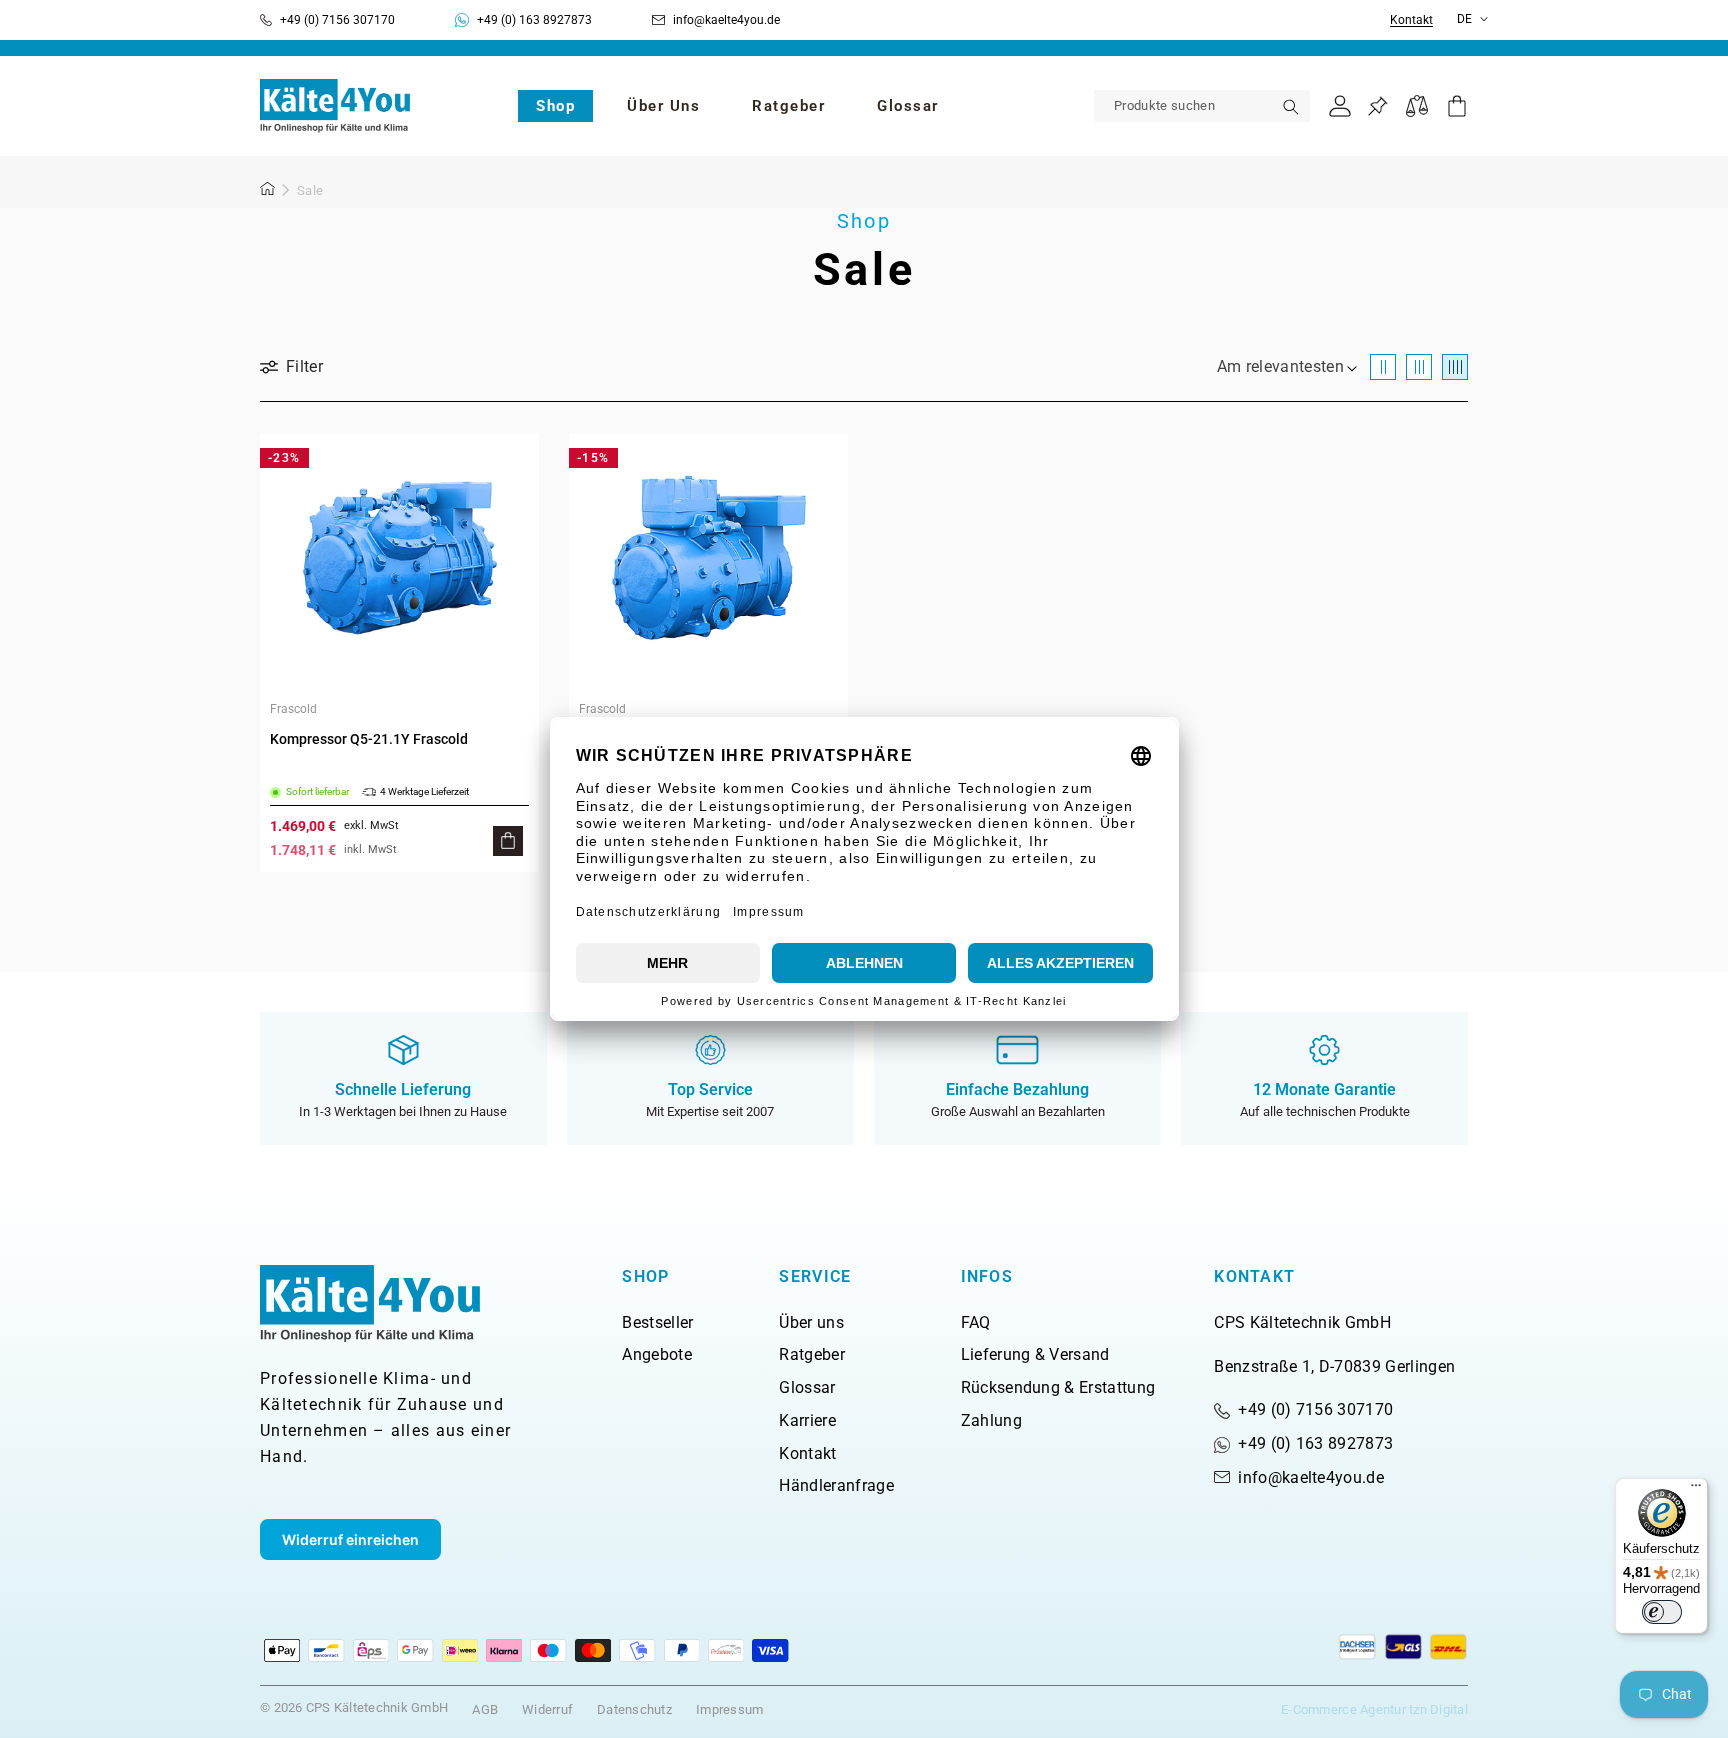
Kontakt (1411, 20)
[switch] (1662, 1612)
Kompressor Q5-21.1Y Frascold (369, 739)
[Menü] (1696, 1490)
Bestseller (657, 1322)
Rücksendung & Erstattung (1058, 1387)
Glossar (807, 1387)
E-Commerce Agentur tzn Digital (1374, 1709)
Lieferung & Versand (1035, 1354)
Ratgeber (812, 1354)
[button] (555, 106)
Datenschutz (634, 1709)
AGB (485, 1709)
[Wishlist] (1377, 106)
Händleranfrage (836, 1485)
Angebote (657, 1354)
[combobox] (1202, 106)
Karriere (807, 1420)
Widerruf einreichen (350, 1539)
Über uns (811, 1322)
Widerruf (547, 1709)
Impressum (729, 1709)
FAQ (976, 1322)
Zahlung (991, 1420)
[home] (268, 192)
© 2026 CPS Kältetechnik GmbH (354, 1707)
